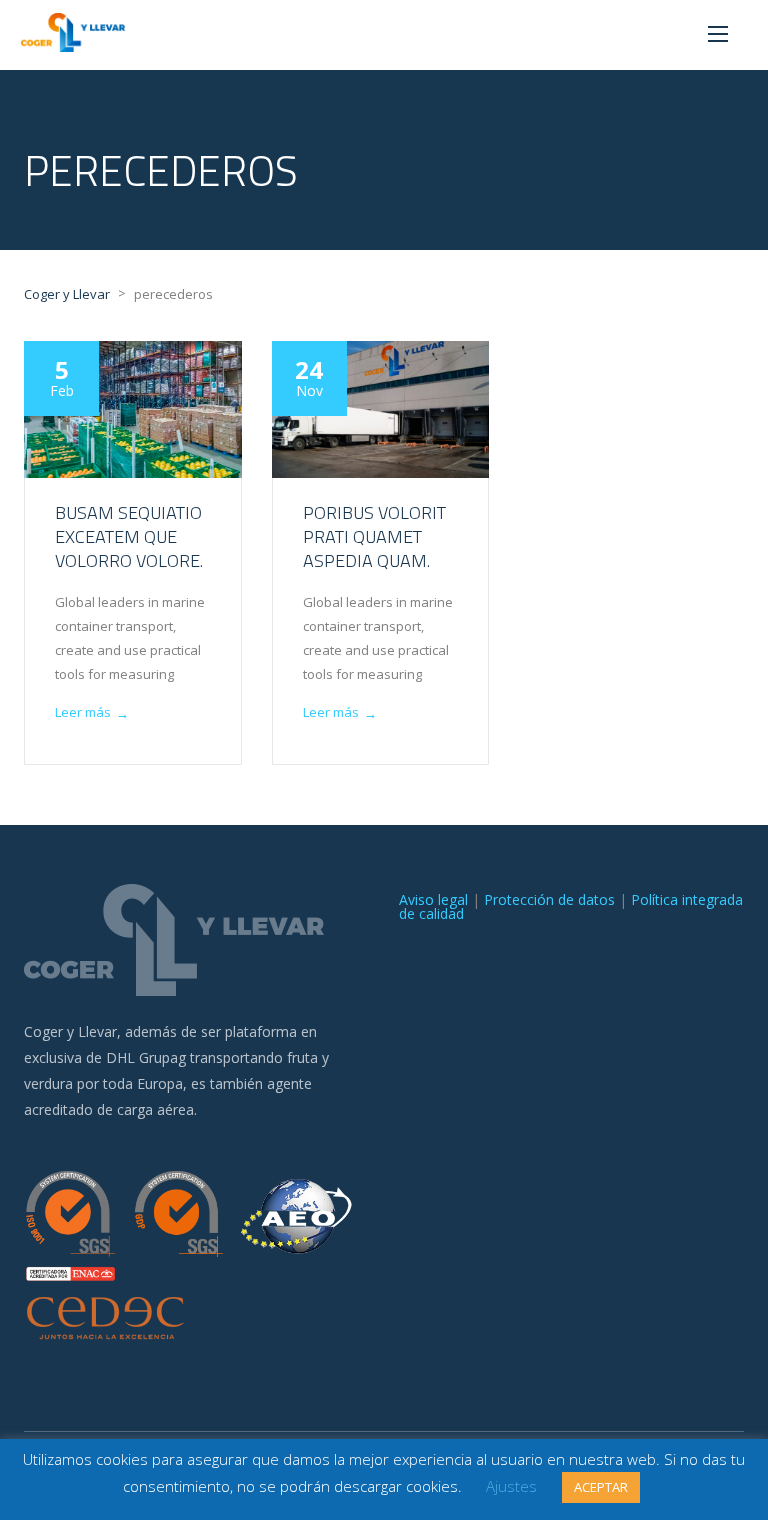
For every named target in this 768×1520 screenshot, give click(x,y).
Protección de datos (549, 899)
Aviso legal (433, 899)
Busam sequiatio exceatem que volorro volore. (129, 536)
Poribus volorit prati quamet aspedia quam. (374, 536)
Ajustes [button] (511, 1486)
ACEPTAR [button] (601, 1487)
